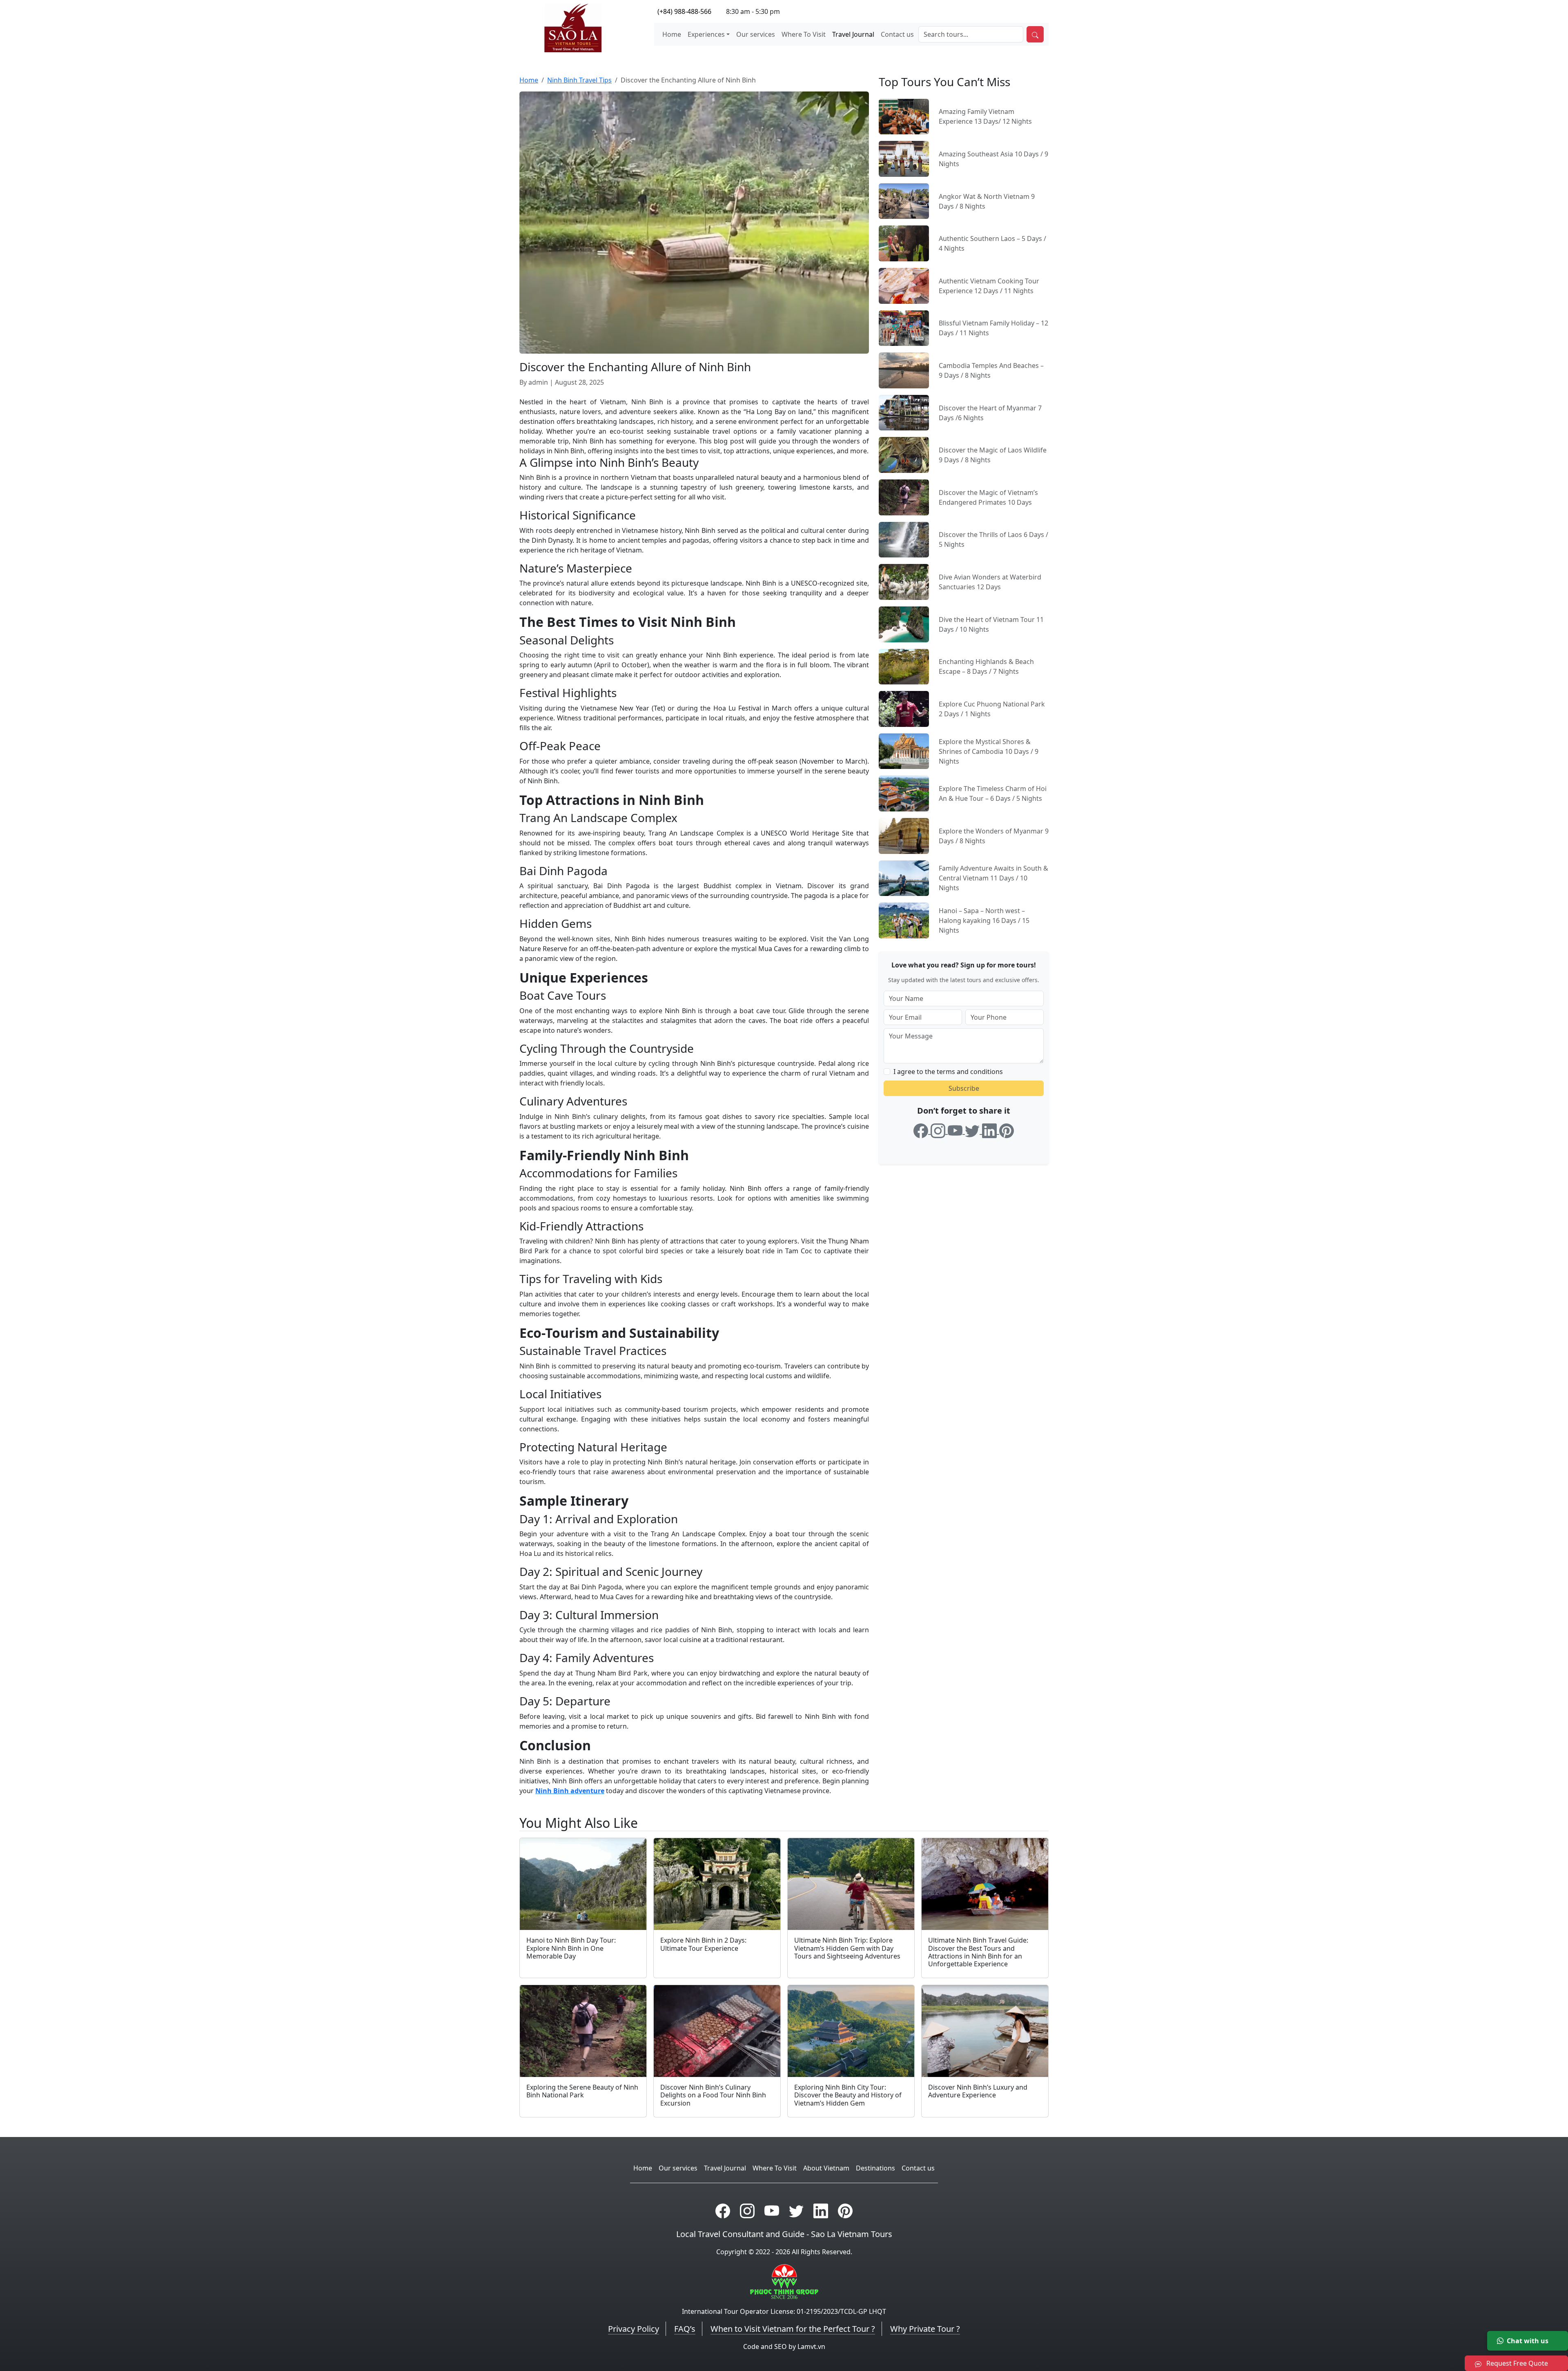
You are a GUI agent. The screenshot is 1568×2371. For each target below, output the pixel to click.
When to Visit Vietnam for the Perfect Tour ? (793, 2329)
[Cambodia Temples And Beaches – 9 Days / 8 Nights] (904, 370)
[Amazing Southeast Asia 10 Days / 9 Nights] (904, 158)
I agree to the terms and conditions (948, 1072)
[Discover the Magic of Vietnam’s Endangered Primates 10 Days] (904, 497)
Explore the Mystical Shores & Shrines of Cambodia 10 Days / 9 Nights (989, 751)
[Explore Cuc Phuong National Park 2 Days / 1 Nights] (904, 708)
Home (672, 34)
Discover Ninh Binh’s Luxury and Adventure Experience (978, 2091)
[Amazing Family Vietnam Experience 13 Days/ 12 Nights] (904, 116)
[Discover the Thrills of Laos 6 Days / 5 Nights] (904, 539)
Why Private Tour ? (925, 2329)
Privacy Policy (634, 2329)
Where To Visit (804, 34)
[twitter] (973, 1129)
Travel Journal (853, 34)
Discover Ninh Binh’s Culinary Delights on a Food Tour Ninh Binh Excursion (713, 2095)
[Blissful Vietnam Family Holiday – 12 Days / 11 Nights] (904, 328)
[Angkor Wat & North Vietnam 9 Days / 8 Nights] (904, 201)
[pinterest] (1007, 1129)
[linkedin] (991, 1129)
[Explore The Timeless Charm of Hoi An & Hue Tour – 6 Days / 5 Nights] (904, 793)
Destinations (875, 2168)
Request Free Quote (1516, 2363)
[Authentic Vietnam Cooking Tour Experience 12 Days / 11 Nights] (904, 285)
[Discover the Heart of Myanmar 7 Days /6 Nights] (904, 412)
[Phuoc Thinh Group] (784, 2281)
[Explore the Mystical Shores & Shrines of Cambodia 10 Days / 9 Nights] (904, 751)
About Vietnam (826, 2168)
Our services (756, 34)
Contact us (897, 34)
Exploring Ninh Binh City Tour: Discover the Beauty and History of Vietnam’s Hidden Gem (848, 2095)
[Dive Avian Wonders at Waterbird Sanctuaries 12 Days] (904, 581)
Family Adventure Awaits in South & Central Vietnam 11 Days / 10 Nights (993, 878)
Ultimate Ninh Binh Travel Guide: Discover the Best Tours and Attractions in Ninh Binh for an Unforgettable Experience (978, 1952)
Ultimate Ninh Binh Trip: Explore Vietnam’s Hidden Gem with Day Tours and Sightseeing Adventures (847, 1948)
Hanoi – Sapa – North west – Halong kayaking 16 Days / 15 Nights (984, 920)
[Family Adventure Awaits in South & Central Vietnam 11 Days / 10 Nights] (904, 878)
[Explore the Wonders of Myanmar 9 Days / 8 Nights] (904, 835)
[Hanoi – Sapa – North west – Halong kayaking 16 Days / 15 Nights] (904, 920)
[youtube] (956, 1129)
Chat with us (1528, 2341)
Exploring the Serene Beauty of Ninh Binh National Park (582, 2091)
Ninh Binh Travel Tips (579, 80)
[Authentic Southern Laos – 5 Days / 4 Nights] (904, 243)
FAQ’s (685, 2329)
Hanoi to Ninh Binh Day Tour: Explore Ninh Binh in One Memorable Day (571, 1948)
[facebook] (922, 1129)
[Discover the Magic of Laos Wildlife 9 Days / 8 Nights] (904, 455)
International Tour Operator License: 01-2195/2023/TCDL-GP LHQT (784, 2311)
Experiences (706, 34)
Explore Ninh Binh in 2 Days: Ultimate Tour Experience (703, 1944)
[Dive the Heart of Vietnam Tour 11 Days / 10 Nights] (904, 624)
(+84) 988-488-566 (684, 11)
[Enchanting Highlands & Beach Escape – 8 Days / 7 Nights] (904, 666)
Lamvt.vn (811, 2346)
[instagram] (939, 1129)
